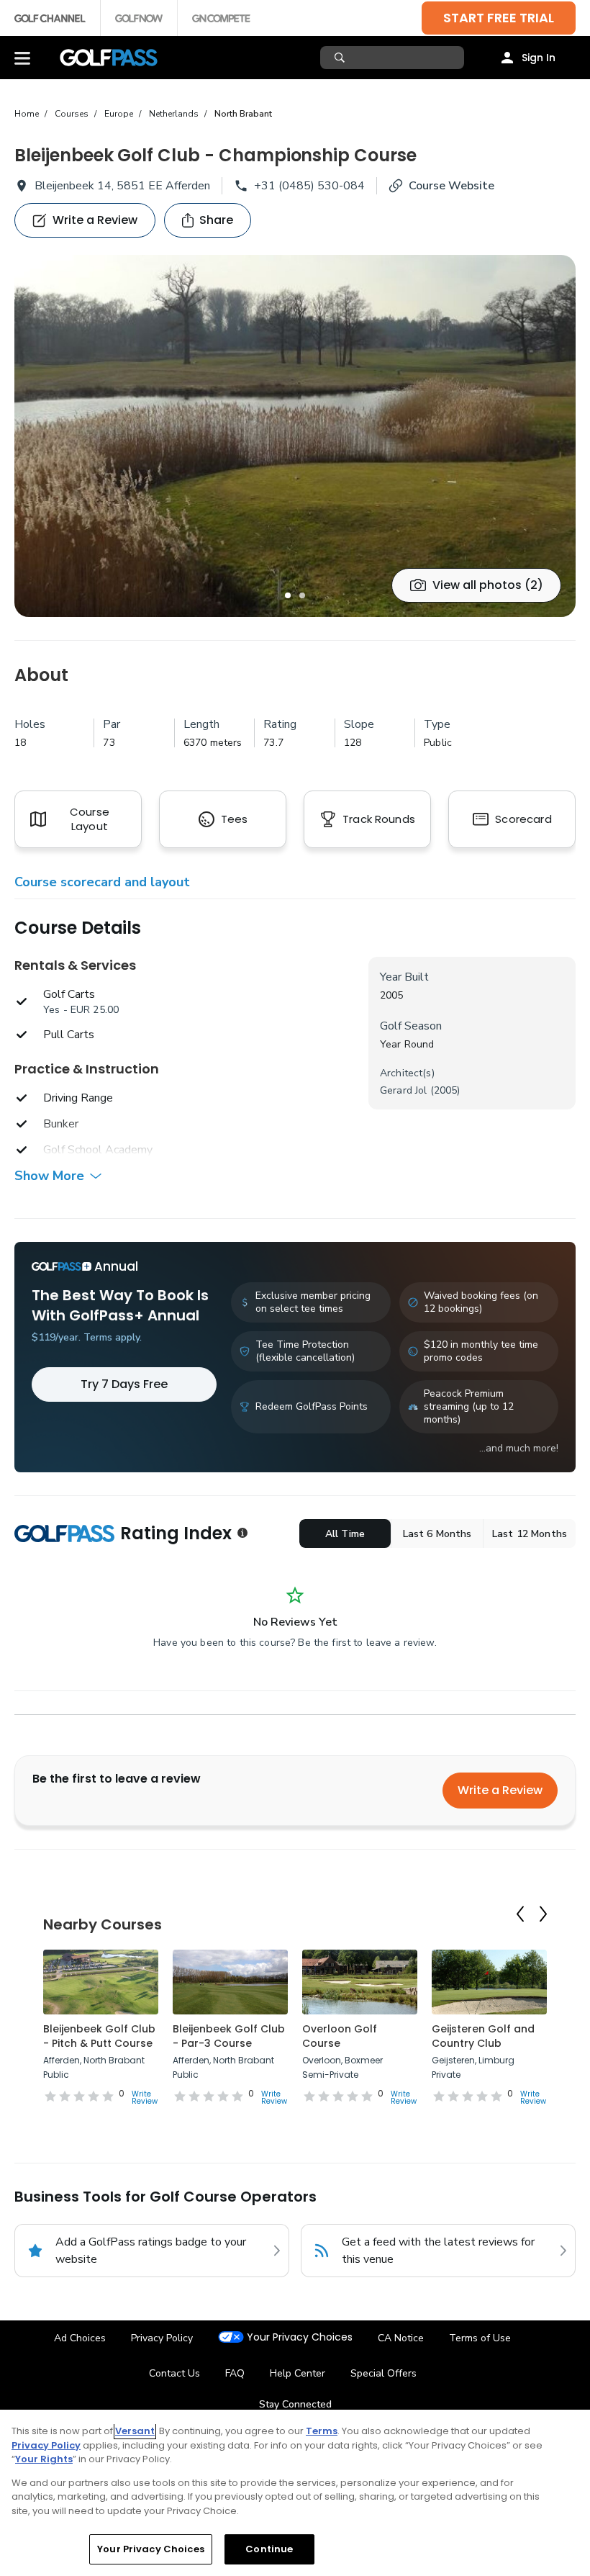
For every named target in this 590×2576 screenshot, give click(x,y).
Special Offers (383, 2373)
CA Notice (401, 2338)
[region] (295, 2493)
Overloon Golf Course (340, 2036)
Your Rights (44, 2459)
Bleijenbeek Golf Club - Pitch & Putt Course (99, 2036)
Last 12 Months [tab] (530, 1534)
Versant (135, 2431)
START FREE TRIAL (499, 18)
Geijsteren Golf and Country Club (483, 2036)
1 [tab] (288, 595)
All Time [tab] (345, 1534)
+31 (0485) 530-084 (309, 186)
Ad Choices (80, 2338)
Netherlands (174, 114)
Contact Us (174, 2373)
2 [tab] (302, 595)
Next (543, 1914)
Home (27, 114)
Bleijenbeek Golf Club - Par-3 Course (229, 2036)
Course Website (451, 186)
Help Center (298, 2373)
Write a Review (500, 1790)
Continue (269, 2549)
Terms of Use (480, 2338)
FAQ (235, 2373)
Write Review (145, 2098)
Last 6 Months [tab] (437, 1534)
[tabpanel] (295, 436)
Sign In (539, 58)
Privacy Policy (162, 2338)
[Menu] (22, 58)
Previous (520, 1914)
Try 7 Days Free (124, 1384)
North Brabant (243, 114)
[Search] (341, 58)
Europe (119, 114)
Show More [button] (49, 1176)
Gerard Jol (403, 1090)
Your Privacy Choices (300, 2337)
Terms (322, 2431)
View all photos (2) (488, 585)
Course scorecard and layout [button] (102, 882)
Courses (72, 114)
